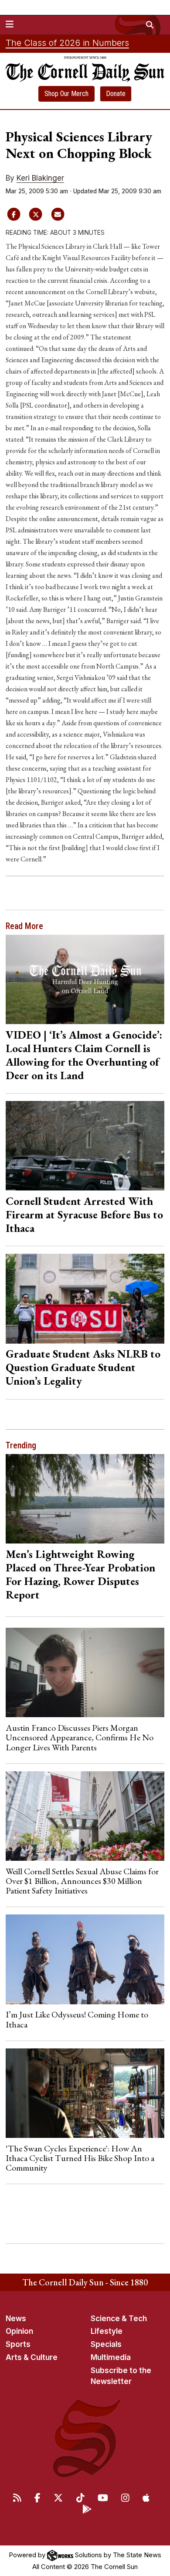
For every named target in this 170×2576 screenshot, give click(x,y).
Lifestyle (107, 2331)
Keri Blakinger (40, 178)
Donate (116, 94)
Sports (18, 2344)
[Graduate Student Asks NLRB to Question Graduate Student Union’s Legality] (85, 1298)
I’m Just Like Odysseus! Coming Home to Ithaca (77, 2019)
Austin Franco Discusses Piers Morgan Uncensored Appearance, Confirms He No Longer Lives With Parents (80, 1737)
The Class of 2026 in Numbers (67, 43)
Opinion (19, 2331)
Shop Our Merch (66, 94)
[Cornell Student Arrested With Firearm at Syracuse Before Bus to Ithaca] (85, 1146)
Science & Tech (119, 2319)
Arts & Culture (32, 2357)
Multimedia (111, 2357)
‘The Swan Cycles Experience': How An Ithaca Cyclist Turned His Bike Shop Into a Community (80, 2158)
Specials (106, 2344)
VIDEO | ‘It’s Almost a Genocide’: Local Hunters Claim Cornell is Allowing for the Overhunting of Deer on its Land (84, 1055)
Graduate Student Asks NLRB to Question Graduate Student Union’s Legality (83, 1367)
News (16, 2319)
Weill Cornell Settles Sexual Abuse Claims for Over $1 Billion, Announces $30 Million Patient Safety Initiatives (82, 1881)
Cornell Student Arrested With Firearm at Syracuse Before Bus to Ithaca (84, 1214)
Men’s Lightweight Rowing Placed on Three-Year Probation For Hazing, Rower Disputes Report (80, 1574)
